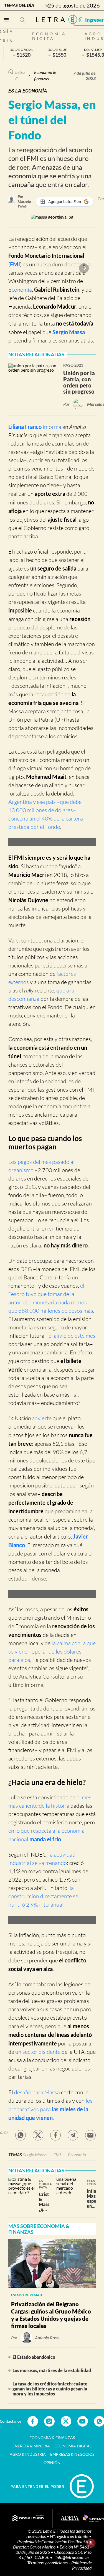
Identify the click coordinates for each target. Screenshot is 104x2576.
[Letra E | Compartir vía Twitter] (38, 2135)
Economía (20, 290)
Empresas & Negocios (72, 2454)
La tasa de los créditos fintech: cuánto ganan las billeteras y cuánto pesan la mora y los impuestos (50, 2389)
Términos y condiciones (48, 2563)
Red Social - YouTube (83, 2421)
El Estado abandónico (34, 2357)
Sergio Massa (69, 332)
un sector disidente (38, 2052)
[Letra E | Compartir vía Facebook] (55, 2135)
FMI (57, 2154)
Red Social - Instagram (49, 2421)
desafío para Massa (37, 2092)
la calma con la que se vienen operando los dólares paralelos (52, 1651)
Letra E (20, 75)
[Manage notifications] (91, 2543)
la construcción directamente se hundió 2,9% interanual (43, 1896)
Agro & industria (28, 2454)
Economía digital (49, 36)
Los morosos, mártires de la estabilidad (52, 2370)
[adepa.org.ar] (70, 2519)
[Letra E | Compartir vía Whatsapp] (21, 2135)
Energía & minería (31, 2446)
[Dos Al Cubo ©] (28, 2519)
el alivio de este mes (72, 1336)
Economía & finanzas (45, 75)
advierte (42, 1418)
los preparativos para (50, 2109)
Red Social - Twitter (66, 2421)
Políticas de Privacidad (81, 2565)
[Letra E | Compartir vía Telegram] (73, 2135)
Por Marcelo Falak (24, 202)
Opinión (52, 2463)
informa (52, 427)
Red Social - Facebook (33, 2421)
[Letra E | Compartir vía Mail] (90, 2135)
